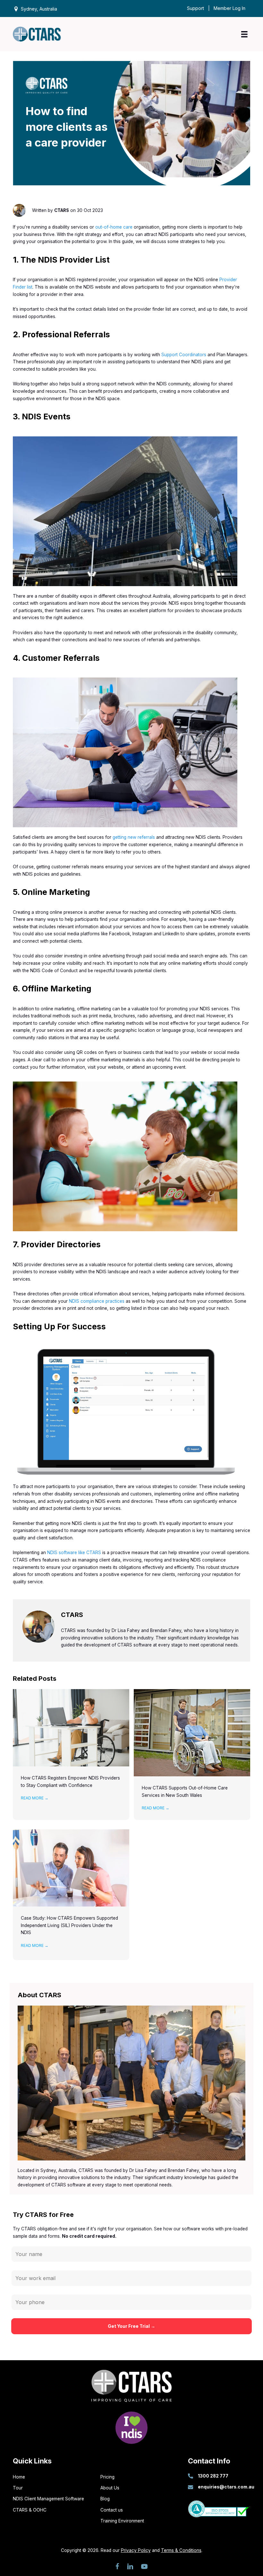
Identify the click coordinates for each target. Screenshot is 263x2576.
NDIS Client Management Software (48, 2499)
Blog (105, 2499)
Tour (18, 2488)
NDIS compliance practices (97, 1301)
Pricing (107, 2477)
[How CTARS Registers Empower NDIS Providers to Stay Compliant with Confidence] (71, 1727)
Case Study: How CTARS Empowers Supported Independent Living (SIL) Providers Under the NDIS (69, 1925)
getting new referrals (134, 837)
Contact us (112, 2510)
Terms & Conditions (181, 2550)
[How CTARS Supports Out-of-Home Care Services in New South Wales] (192, 1732)
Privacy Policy (136, 2550)
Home (19, 2477)
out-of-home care (114, 227)
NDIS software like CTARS (73, 1553)
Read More (35, 1798)
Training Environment (122, 2521)
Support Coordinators (184, 355)
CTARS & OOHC (30, 2510)
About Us (110, 2488)
